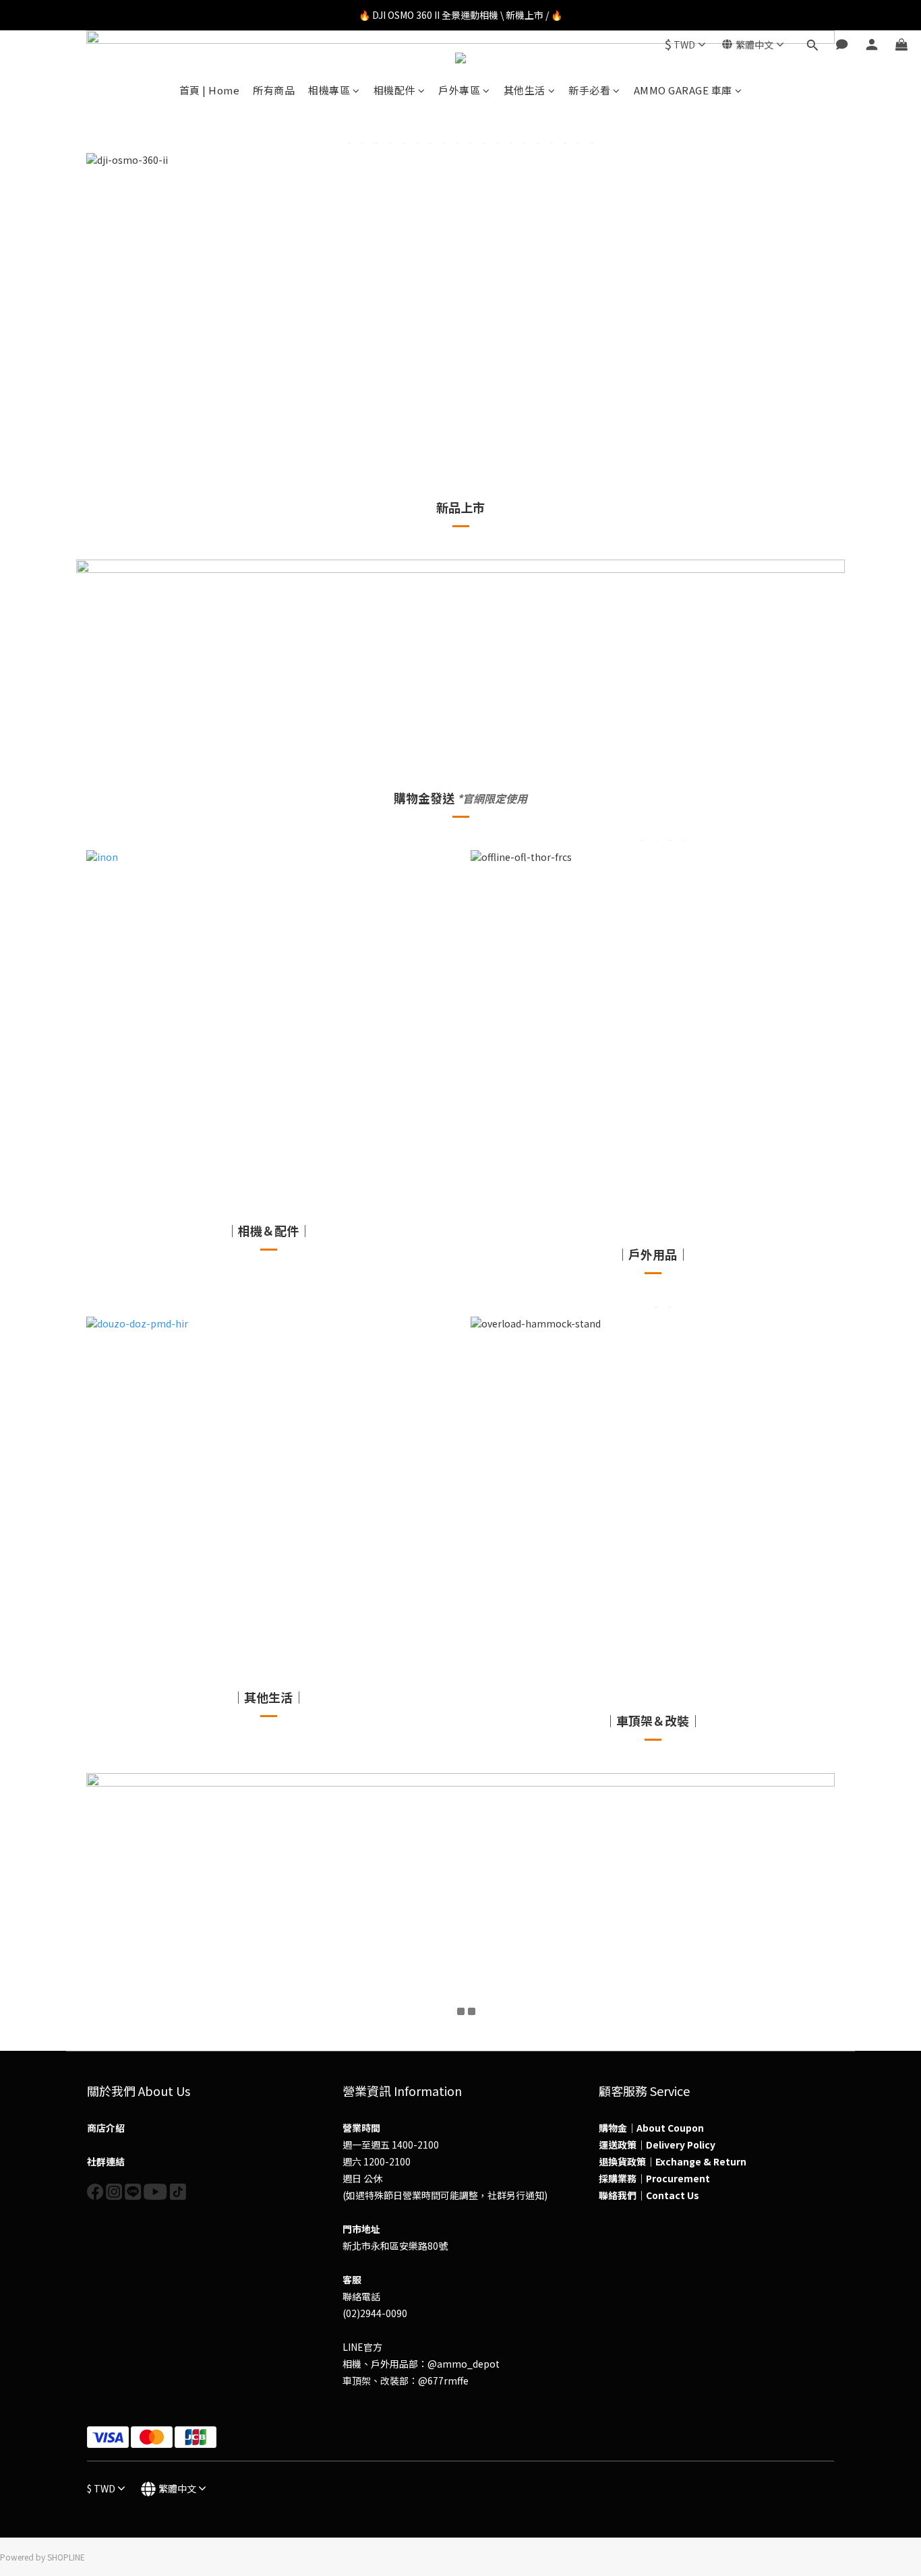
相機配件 (394, 90)
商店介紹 (106, 2128)
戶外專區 (459, 90)
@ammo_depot (464, 2364)
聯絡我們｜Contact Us (649, 2195)
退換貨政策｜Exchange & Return (673, 2161)
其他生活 (525, 90)
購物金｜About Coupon (651, 2128)
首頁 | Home (210, 90)
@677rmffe (443, 2380)
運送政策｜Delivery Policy (657, 2145)
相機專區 (329, 90)
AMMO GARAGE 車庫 (683, 90)
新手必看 (589, 90)
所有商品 (274, 90)
